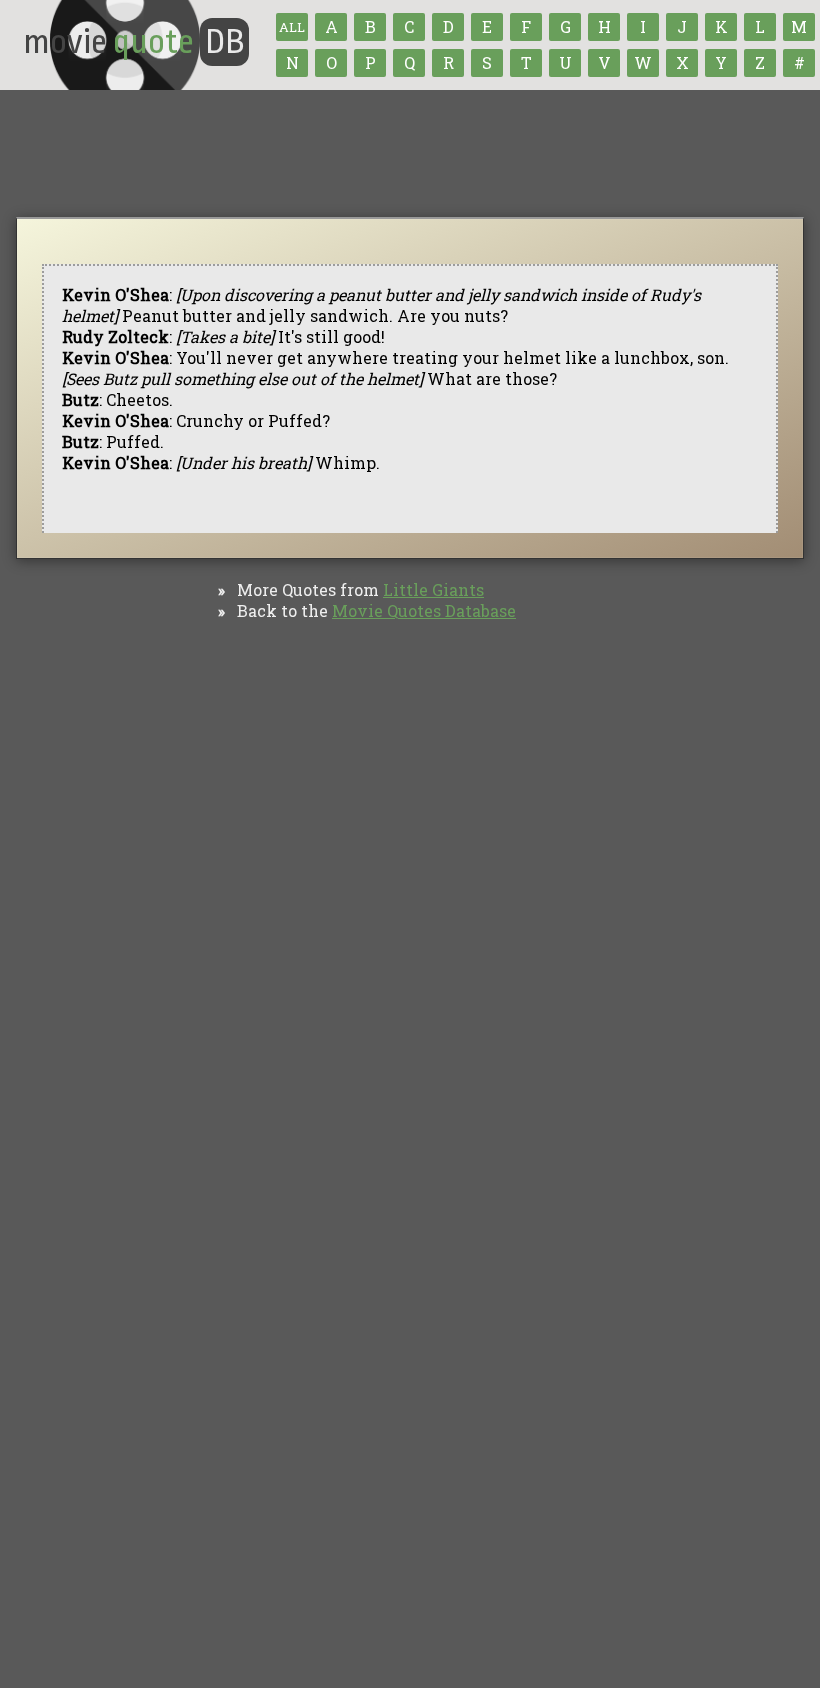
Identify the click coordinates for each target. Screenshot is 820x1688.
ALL (292, 27)
